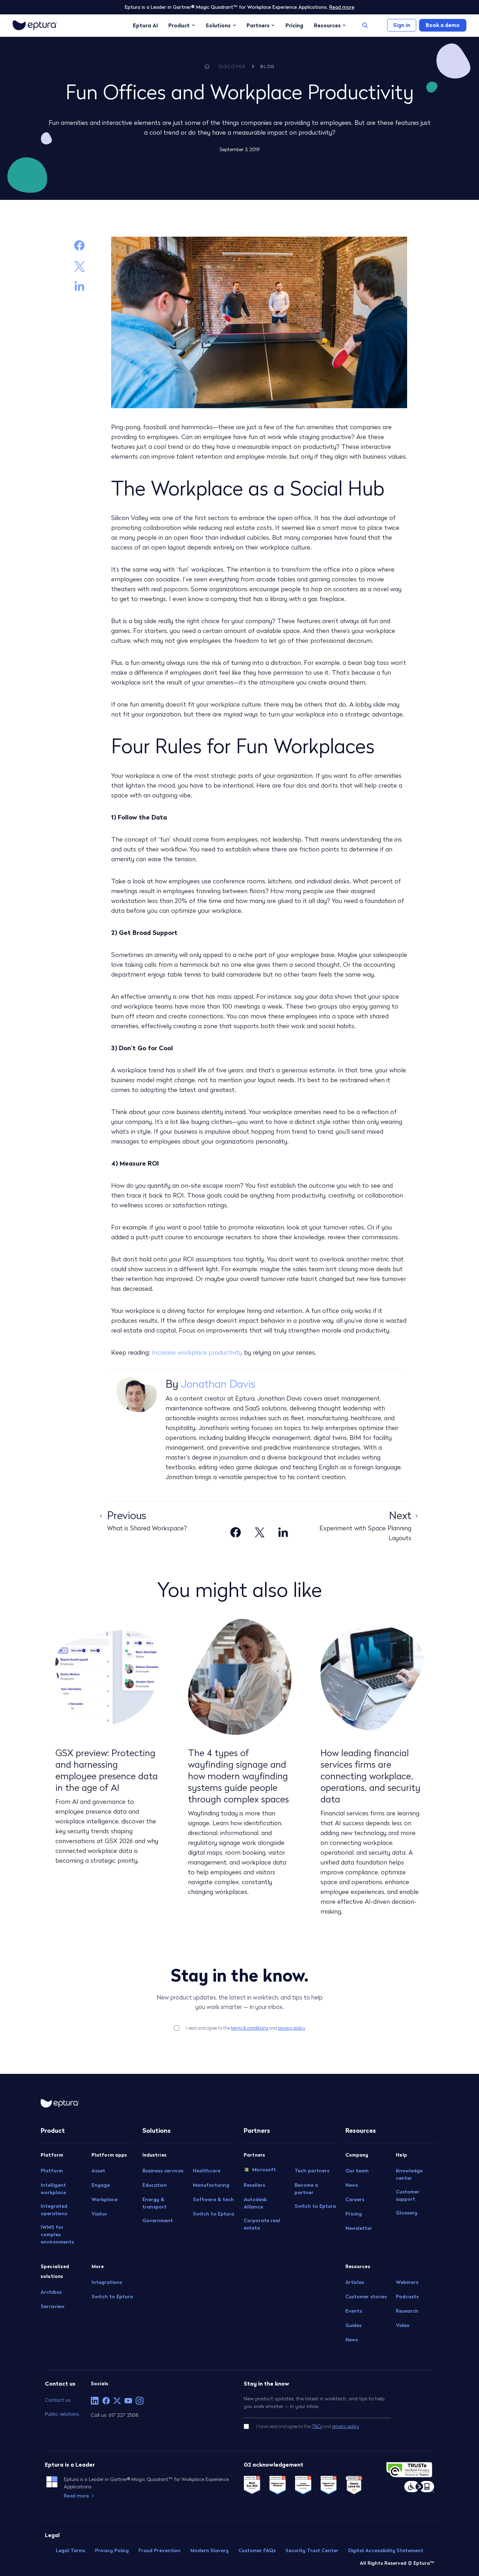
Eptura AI (145, 25)
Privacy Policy (112, 2550)
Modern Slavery (210, 2550)
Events (354, 2311)
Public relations (62, 2414)
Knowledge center (409, 2174)
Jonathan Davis (218, 1384)
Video (403, 2325)
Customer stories (366, 2297)
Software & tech (213, 2199)
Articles (355, 2282)
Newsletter (359, 2228)
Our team (357, 2171)
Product (179, 25)
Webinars (407, 2282)
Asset (98, 2171)
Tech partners (312, 2171)
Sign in (402, 25)
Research (407, 2311)
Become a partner (306, 2189)
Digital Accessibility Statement (386, 2550)
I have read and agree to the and (308, 2426)
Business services (163, 2171)
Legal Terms (70, 2550)
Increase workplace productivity (197, 1352)
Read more (342, 7)
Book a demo (443, 25)
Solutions (218, 25)
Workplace (104, 2199)
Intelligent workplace (53, 2189)
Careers (355, 2199)
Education (155, 2185)
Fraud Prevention (160, 2550)
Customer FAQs (257, 2550)
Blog (268, 66)
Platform (52, 2171)
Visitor (99, 2214)
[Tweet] (80, 265)
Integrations (107, 2282)
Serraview (53, 2306)
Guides (353, 2325)
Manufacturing (211, 2185)
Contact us (58, 2400)
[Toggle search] (365, 25)
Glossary (407, 2213)
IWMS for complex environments (57, 2234)
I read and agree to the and (246, 2028)
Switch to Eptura (112, 2297)
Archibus (51, 2292)
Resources (327, 25)
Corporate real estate (262, 2224)
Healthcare (207, 2171)
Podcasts (407, 2297)
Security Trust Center (312, 2550)
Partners (258, 25)
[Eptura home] (35, 25)
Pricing (294, 25)
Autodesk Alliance (255, 2203)
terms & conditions (250, 2028)
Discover (232, 66)
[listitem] (95, 2401)
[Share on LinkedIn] (79, 286)
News (352, 2185)
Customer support (408, 2195)
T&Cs (317, 2426)
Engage (101, 2185)
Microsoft (264, 2169)
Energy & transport (154, 2203)
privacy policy (292, 2028)
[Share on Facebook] (79, 245)
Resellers (254, 2185)
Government (158, 2220)
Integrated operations (54, 2210)
